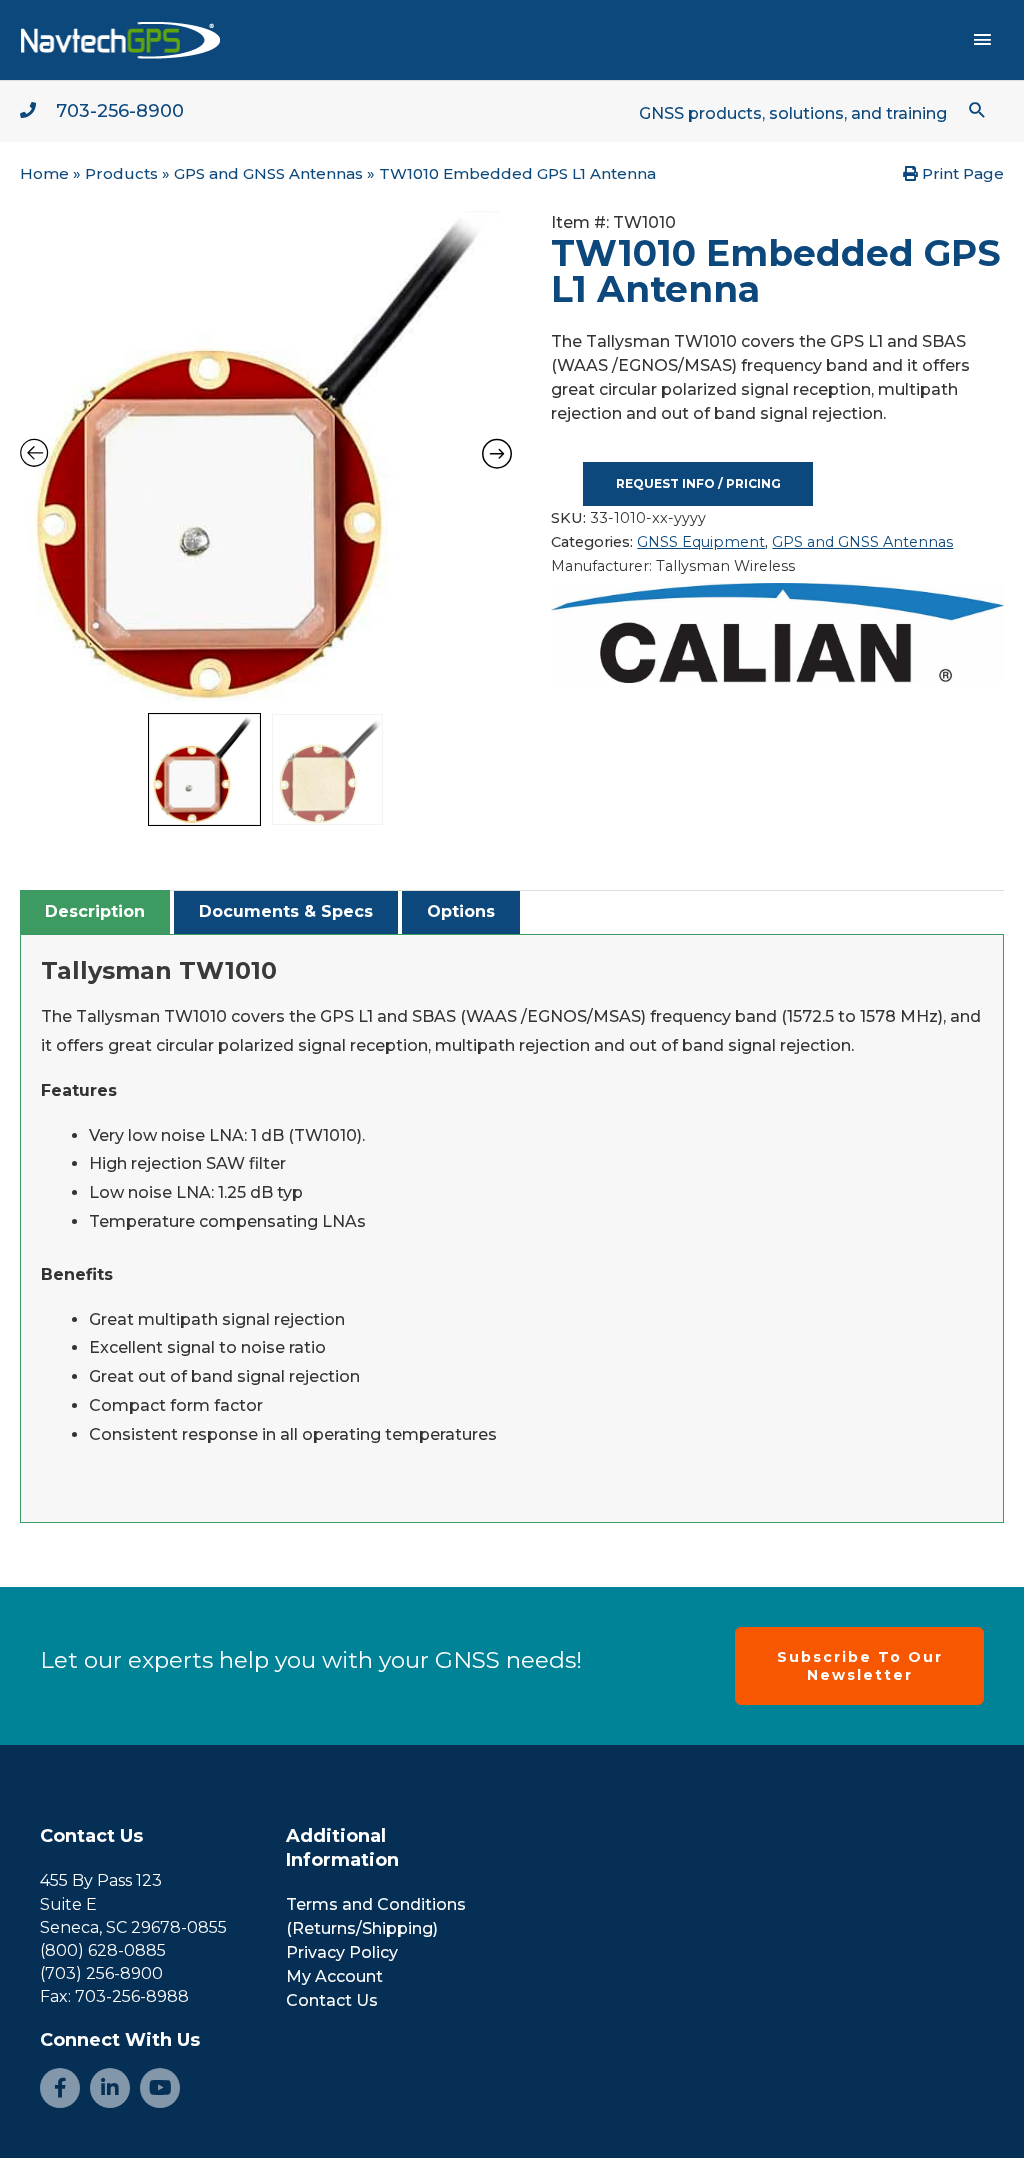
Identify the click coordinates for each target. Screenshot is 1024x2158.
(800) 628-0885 (103, 1950)
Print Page (961, 173)
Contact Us (91, 1836)
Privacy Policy (342, 1952)
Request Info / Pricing (698, 483)
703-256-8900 (120, 111)
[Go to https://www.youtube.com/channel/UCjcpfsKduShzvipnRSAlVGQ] (160, 2088)
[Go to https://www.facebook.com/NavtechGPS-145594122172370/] (60, 2088)
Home (44, 173)
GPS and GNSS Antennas (268, 173)
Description (95, 911)
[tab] (95, 912)
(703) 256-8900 (101, 1973)
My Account (334, 1976)
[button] (977, 109)
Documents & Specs (286, 911)
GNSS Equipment (701, 542)
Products (121, 173)
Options (461, 911)
